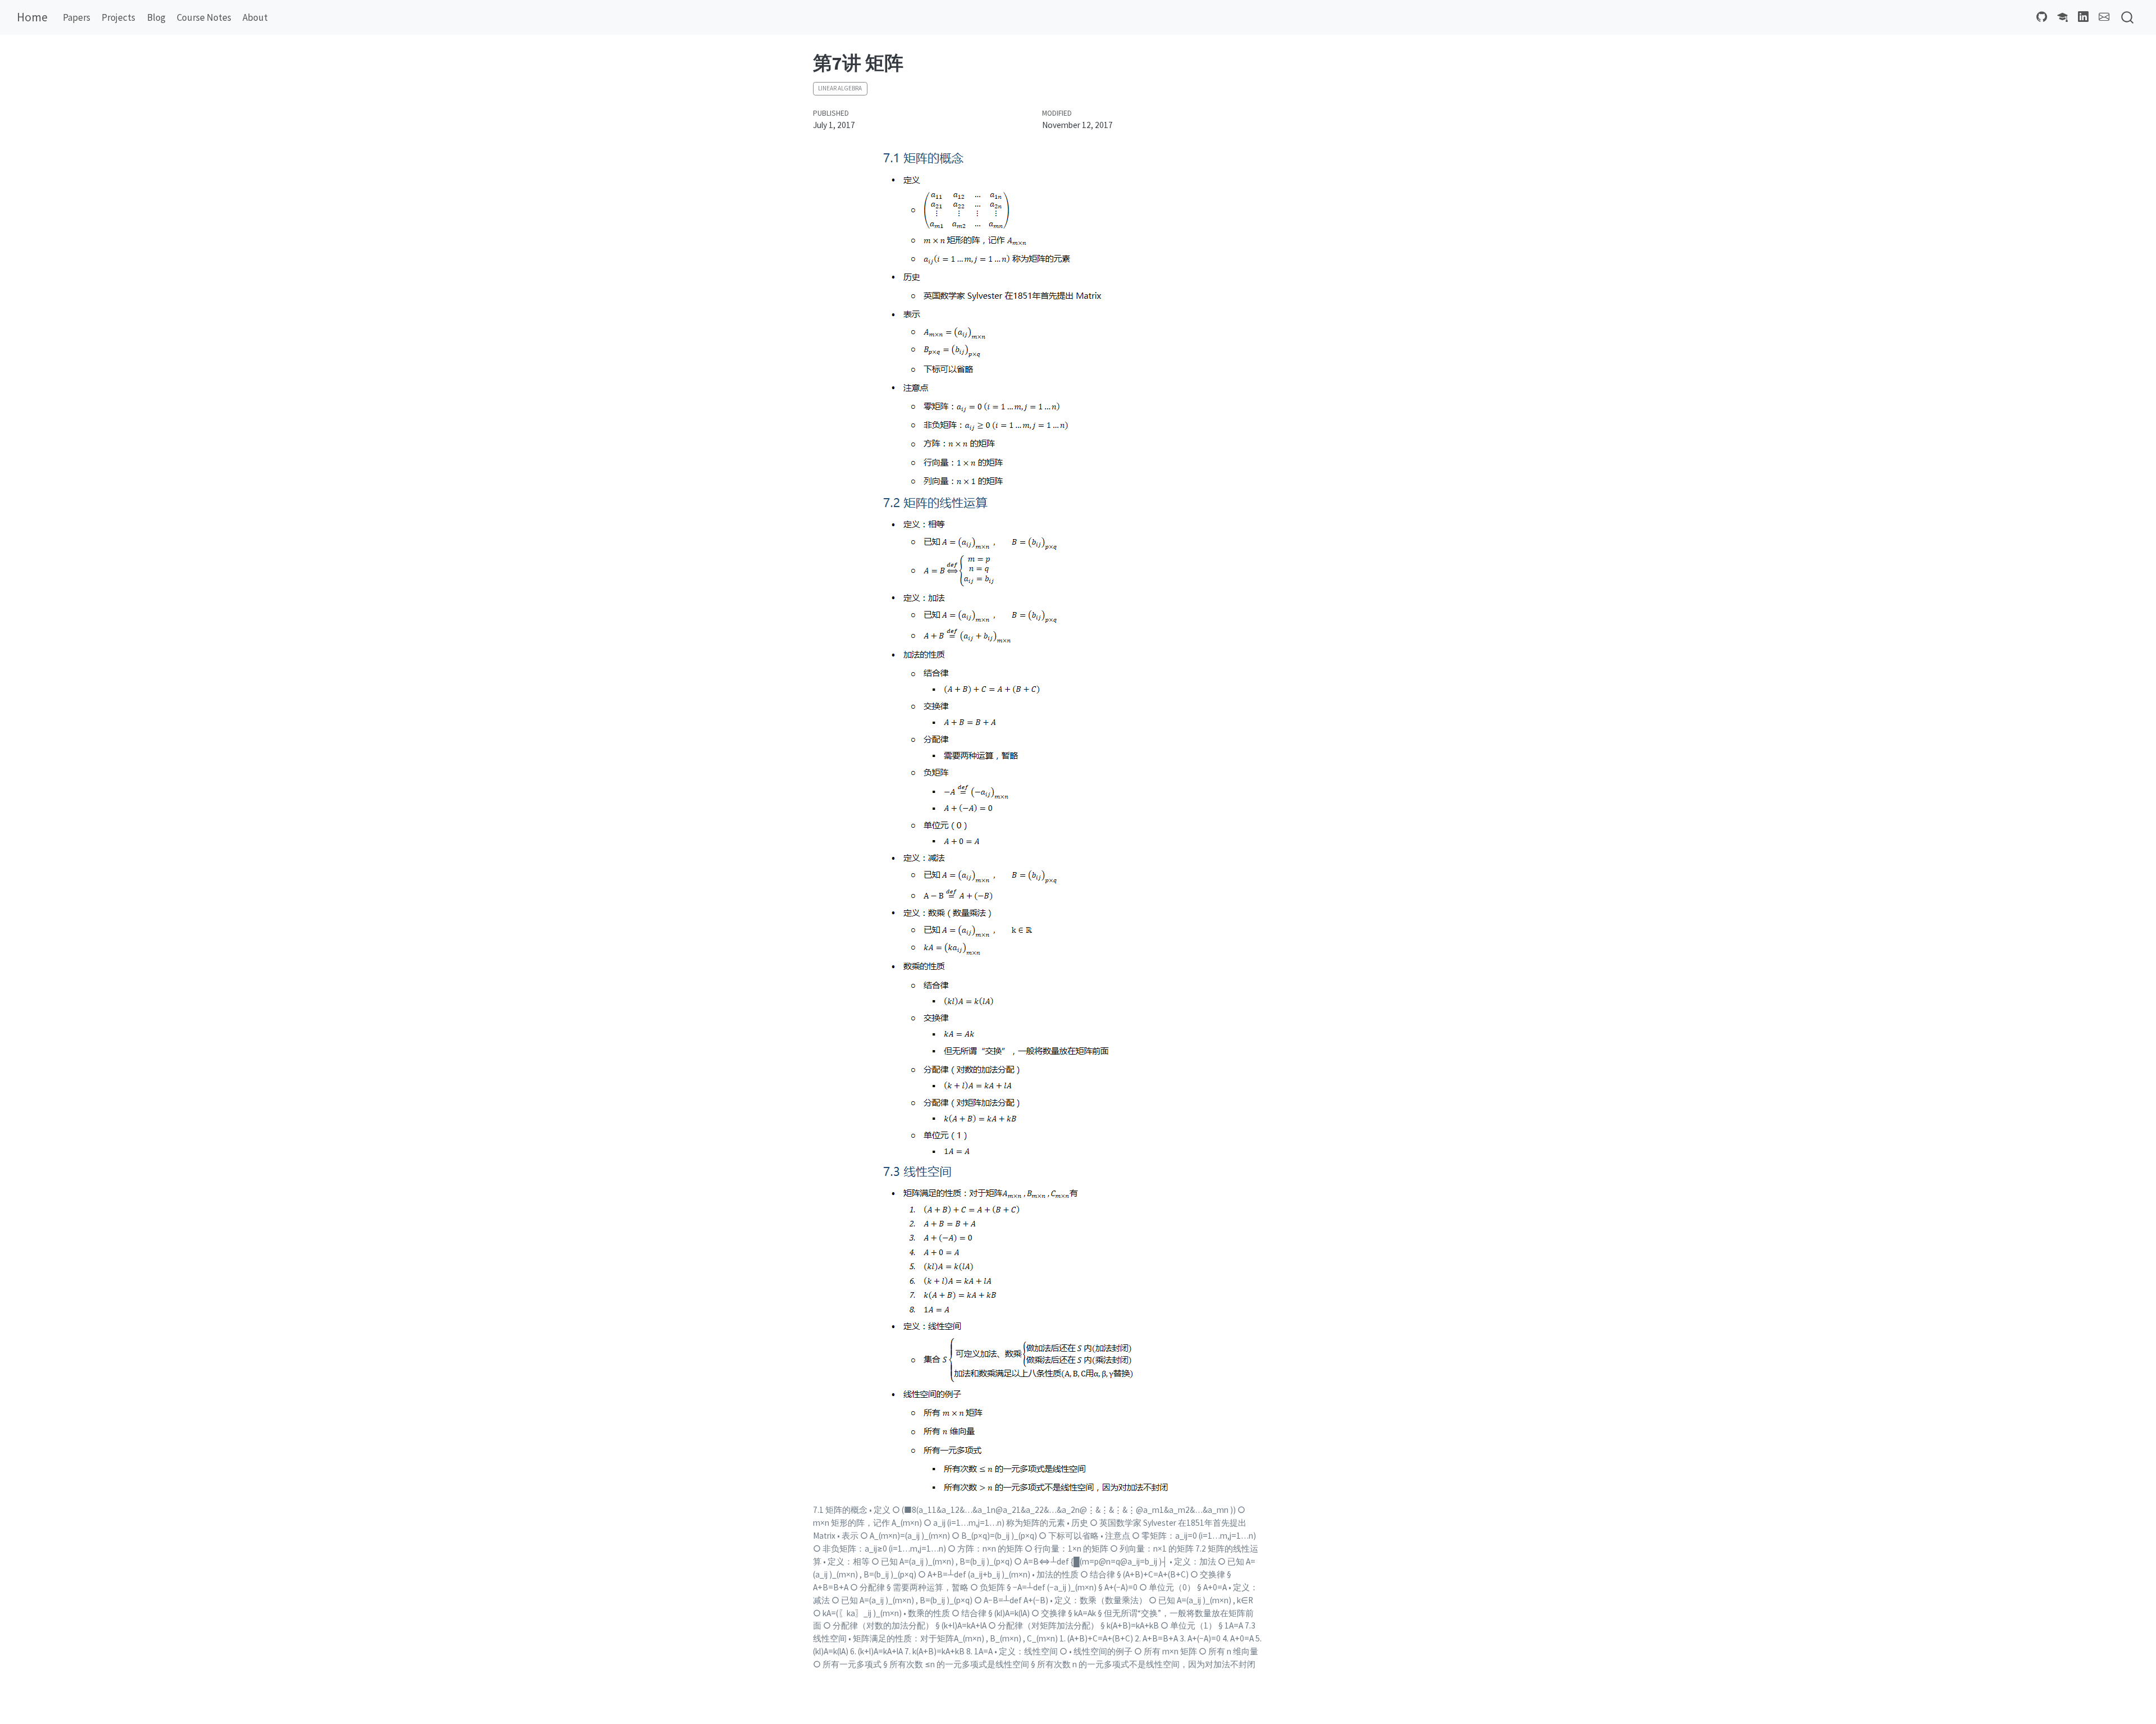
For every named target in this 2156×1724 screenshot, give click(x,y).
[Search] (2127, 18)
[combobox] (2128, 18)
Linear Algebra (840, 88)
